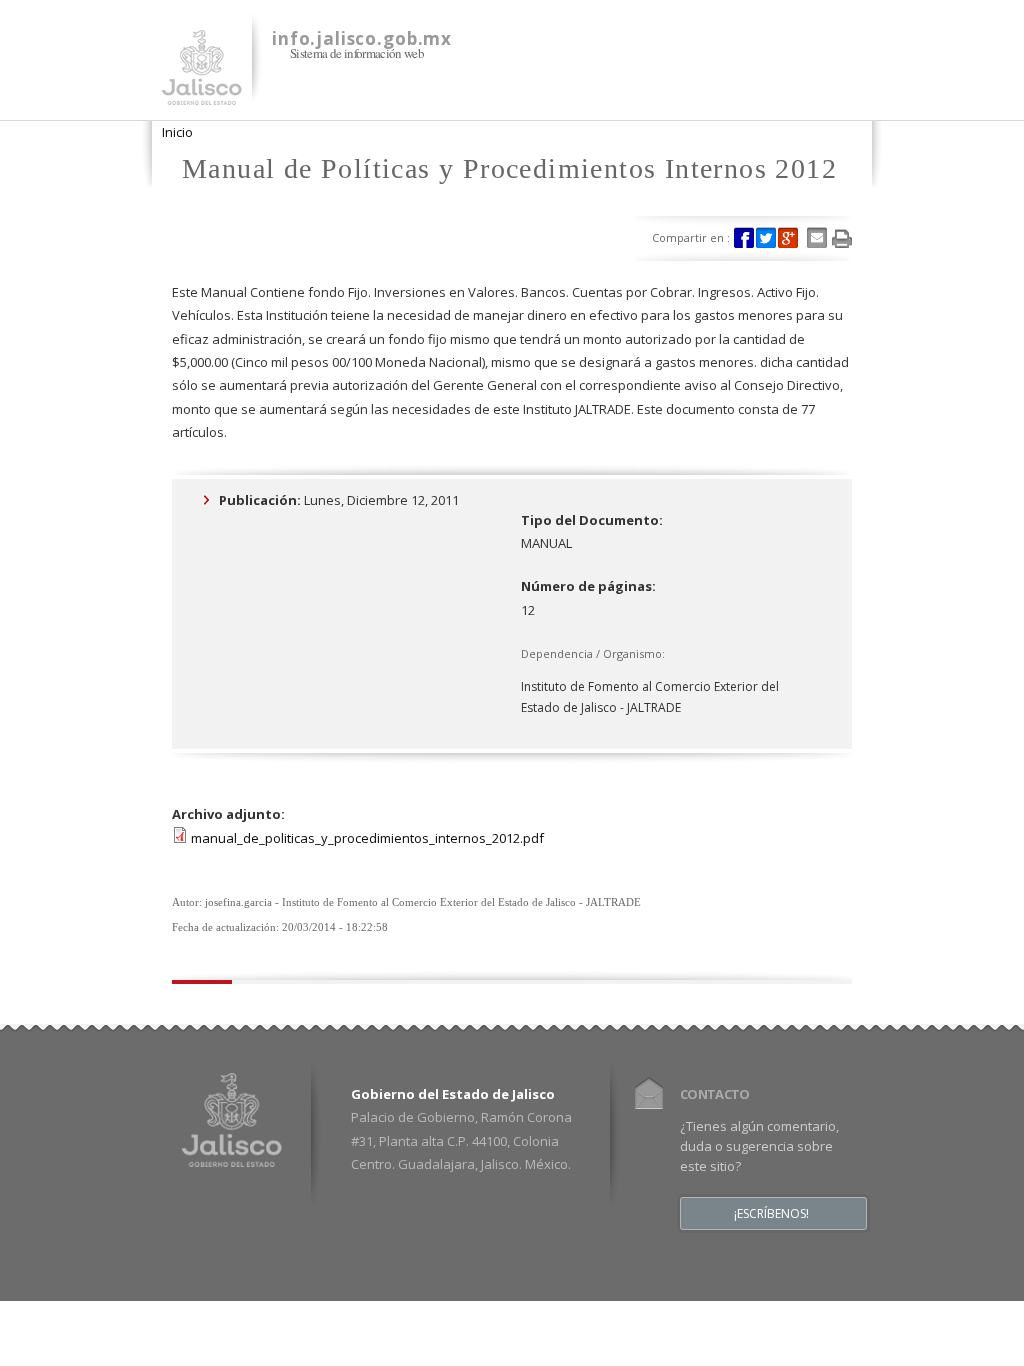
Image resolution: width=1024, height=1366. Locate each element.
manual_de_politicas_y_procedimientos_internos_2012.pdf (367, 838)
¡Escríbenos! (771, 1214)
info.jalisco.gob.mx (362, 38)
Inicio (177, 132)
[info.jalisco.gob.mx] (202, 93)
